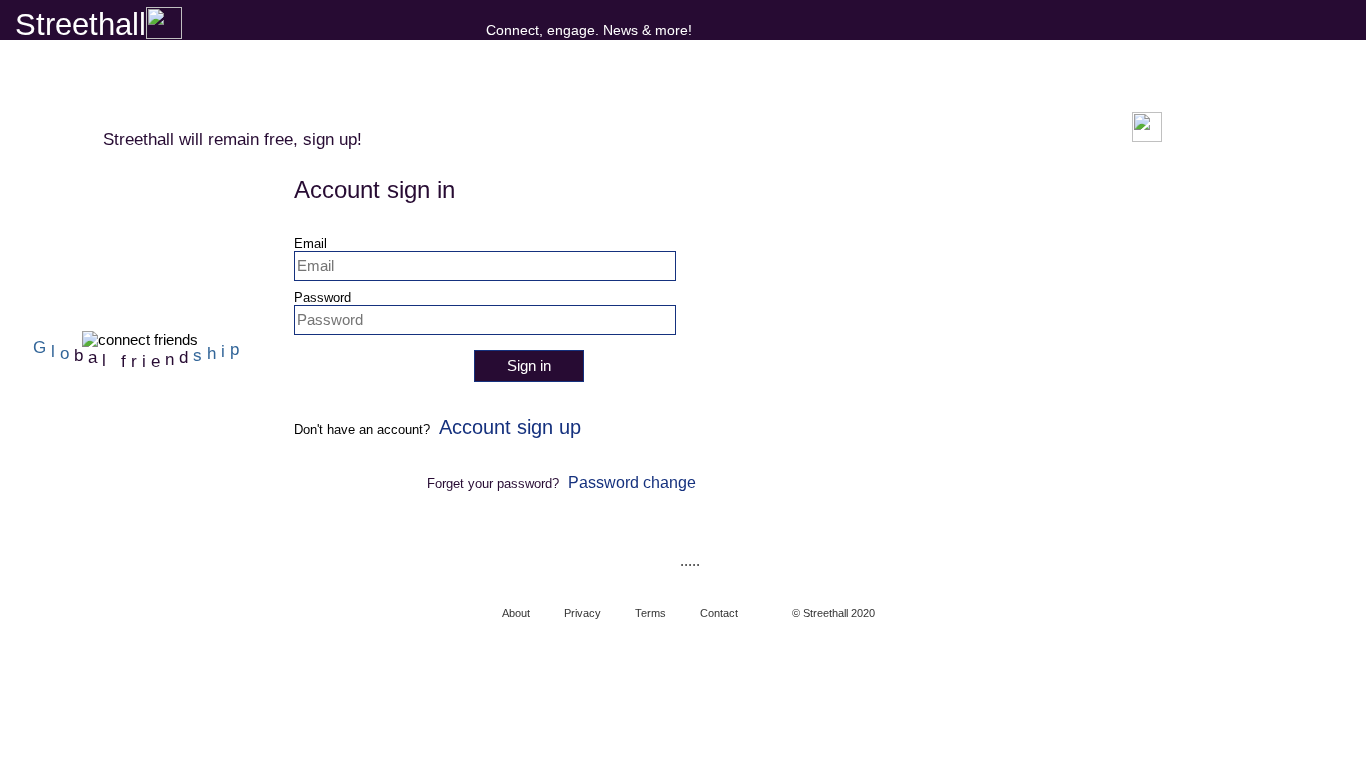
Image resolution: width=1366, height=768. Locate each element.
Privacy (582, 613)
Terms (650, 613)
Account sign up (510, 427)
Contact (719, 613)
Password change (632, 482)
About (516, 613)
